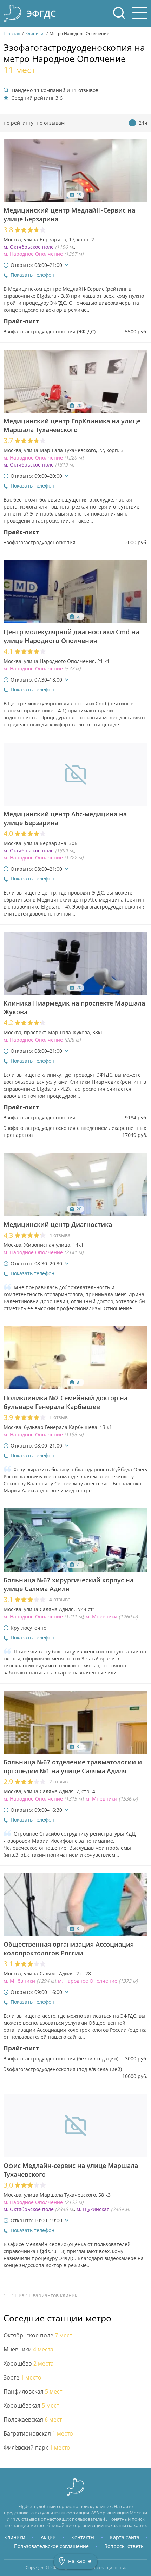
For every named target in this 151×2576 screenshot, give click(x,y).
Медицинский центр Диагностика (58, 1225)
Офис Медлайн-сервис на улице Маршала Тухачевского (71, 2170)
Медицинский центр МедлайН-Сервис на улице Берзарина (69, 215)
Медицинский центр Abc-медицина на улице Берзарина (65, 819)
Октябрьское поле (38, 2336)
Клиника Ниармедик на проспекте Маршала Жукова (74, 1008)
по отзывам (51, 123)
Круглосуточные (143, 123)
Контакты (83, 2537)
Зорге (22, 2378)
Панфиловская (33, 2392)
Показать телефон (32, 275)
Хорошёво (29, 2364)
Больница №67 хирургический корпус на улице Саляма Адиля (68, 1584)
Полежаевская (33, 2420)
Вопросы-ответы (124, 2546)
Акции (48, 2537)
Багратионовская (38, 2434)
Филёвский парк (37, 2448)
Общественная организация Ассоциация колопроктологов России (69, 1949)
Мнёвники (28, 2350)
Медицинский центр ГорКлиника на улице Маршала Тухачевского (72, 426)
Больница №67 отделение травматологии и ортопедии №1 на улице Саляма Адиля (73, 1767)
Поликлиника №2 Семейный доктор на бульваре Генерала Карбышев (65, 1402)
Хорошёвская (31, 2406)
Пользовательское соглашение (51, 2546)
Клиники (15, 2537)
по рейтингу (18, 123)
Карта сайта (125, 2537)
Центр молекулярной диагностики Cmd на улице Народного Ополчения (71, 636)
